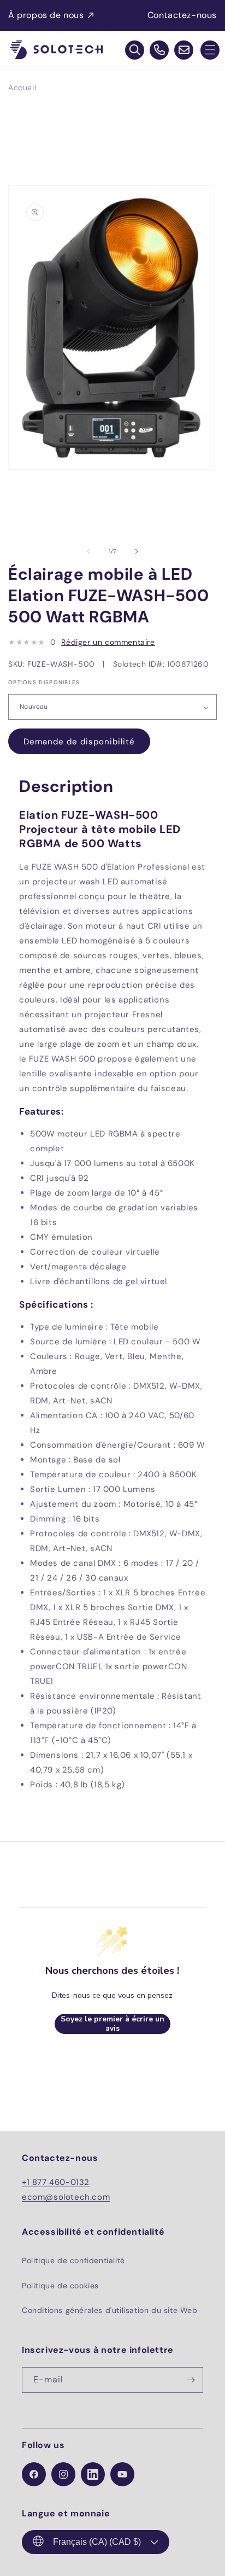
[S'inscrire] (191, 2380)
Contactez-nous (182, 15)
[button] (210, 50)
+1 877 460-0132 (56, 2182)
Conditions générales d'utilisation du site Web (110, 2310)
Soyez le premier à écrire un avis (112, 2024)
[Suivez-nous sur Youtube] (122, 2474)
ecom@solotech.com (66, 2197)
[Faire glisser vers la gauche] (88, 551)
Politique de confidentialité (73, 2260)
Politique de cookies (60, 2286)
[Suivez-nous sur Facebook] (34, 2474)
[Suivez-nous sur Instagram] (63, 2474)
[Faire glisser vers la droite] (137, 551)
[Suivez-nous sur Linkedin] (93, 2474)
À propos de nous (46, 15)
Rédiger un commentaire (108, 642)
